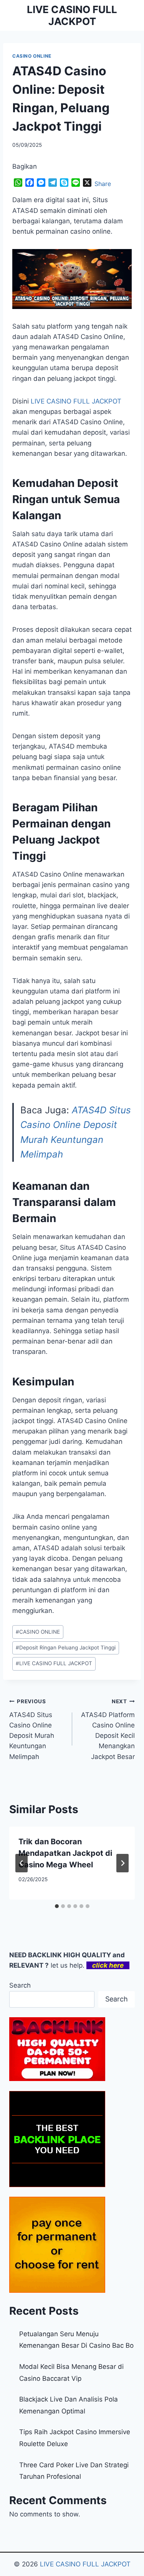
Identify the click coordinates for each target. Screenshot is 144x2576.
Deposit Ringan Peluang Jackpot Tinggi (66, 1648)
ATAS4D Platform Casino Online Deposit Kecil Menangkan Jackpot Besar (108, 1729)
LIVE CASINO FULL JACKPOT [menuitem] (76, 401)
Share (103, 184)
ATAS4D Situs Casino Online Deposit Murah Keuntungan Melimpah (32, 1729)
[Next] (122, 1863)
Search (20, 1985)
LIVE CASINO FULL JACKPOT (54, 1663)
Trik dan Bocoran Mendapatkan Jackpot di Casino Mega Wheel (65, 1853)
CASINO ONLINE (32, 56)
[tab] (57, 1906)
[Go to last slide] (22, 1863)
